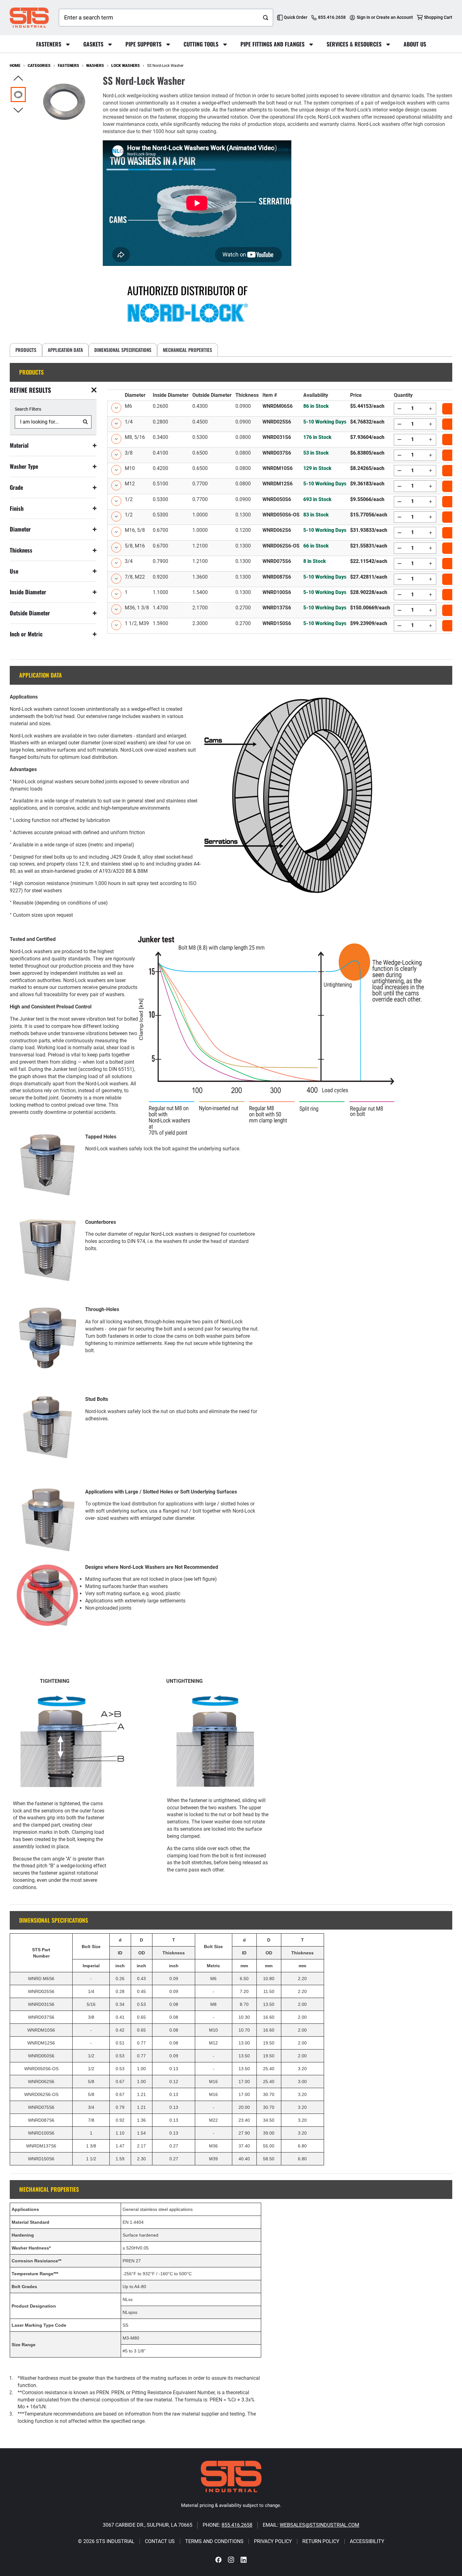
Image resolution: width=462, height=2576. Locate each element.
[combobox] (159, 18)
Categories (39, 66)
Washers (95, 66)
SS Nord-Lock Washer (165, 66)
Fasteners (69, 66)
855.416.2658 (237, 2525)
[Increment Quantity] (430, 408)
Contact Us (160, 2541)
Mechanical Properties (187, 350)
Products (26, 350)
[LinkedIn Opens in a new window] (244, 2560)
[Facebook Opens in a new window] (218, 2560)
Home (15, 66)
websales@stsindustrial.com (319, 2525)
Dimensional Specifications (123, 350)
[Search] (266, 18)
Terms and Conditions (214, 2541)
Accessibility (367, 2541)
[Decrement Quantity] (399, 408)
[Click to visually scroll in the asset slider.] (18, 79)
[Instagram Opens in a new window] (231, 2560)
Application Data (65, 350)
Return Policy (321, 2541)
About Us (415, 44)
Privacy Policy (273, 2541)
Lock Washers (126, 66)
